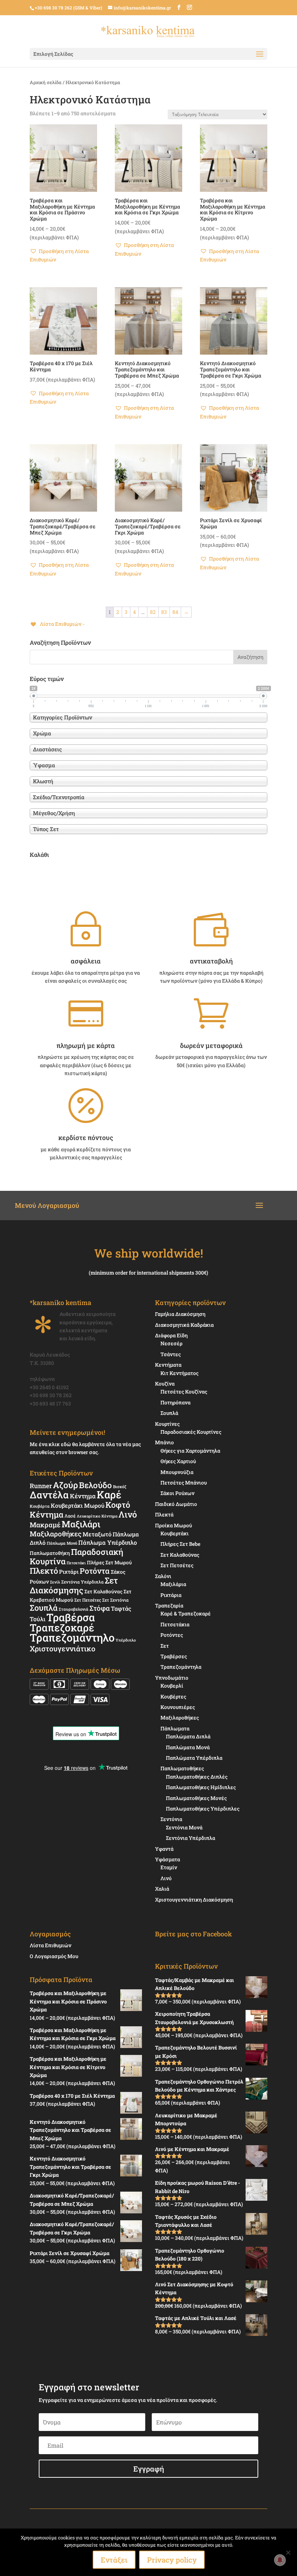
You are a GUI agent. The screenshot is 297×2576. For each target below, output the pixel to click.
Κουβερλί (172, 1686)
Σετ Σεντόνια (115, 1600)
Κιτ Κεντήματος (179, 1373)
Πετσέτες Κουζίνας (184, 1392)
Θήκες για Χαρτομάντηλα (190, 1451)
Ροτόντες (172, 1635)
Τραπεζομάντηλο (72, 1637)
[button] (63, 256)
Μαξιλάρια (173, 1584)
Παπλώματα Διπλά (188, 1736)
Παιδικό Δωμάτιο (176, 1504)
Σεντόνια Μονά (184, 1827)
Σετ (165, 1646)
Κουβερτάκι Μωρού (78, 1505)
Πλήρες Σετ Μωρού (109, 1562)
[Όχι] (288, 2552)
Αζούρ (65, 1485)
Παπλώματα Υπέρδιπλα (194, 1758)
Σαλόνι (163, 1576)
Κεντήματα (168, 1365)
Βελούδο (95, 1485)
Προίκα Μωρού (173, 1525)
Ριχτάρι (69, 1572)
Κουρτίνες (167, 1424)
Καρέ (109, 1495)
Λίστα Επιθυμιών (51, 1945)
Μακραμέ (45, 1525)
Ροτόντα (95, 1571)
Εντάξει (114, 2560)
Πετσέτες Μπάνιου (184, 1483)
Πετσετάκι (76, 1563)
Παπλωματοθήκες (182, 1768)
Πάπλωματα (175, 1728)
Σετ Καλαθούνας (103, 1592)
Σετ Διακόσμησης (74, 1585)
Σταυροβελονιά (74, 1609)
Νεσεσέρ (171, 1343)
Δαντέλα (49, 1495)
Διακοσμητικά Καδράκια (184, 1325)
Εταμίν (169, 1867)
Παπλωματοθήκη (50, 1553)
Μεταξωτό (97, 1534)
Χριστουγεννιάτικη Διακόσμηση (194, 1900)
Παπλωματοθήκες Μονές (196, 1798)
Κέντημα (83, 1496)
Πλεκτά (164, 1514)
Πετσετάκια (175, 1624)
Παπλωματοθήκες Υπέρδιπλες (203, 1809)
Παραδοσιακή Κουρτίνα (76, 1556)
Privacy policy (172, 2560)
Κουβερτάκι (175, 1533)
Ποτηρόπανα (175, 1402)
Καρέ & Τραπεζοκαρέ (186, 1613)
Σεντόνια (171, 1819)
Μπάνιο (164, 1442)
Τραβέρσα (71, 1617)
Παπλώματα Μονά (188, 1747)
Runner (41, 1486)
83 (164, 612)
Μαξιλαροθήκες (56, 1534)
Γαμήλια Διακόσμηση (180, 1314)
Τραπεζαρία (169, 1605)
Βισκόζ (120, 1487)
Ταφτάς (121, 1608)
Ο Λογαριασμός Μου (54, 1956)
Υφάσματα (168, 1859)
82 (153, 612)
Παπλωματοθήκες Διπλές (197, 1777)
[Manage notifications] (280, 2560)
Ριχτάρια (171, 1595)
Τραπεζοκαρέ (62, 1628)
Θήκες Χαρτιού (178, 1461)
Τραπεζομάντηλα (181, 1667)
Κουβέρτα (40, 1506)
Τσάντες (171, 1354)
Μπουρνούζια (177, 1472)
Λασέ (70, 1516)
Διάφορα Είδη (171, 1335)
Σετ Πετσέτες (88, 1600)
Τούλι (37, 1619)
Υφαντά (164, 1849)
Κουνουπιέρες (178, 1707)
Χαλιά (162, 1889)
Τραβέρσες (174, 1656)
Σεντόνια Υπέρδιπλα (82, 1582)
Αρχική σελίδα (46, 82)
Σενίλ (55, 1582)
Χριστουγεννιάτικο (62, 1648)
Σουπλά (44, 1608)
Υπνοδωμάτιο (172, 1678)
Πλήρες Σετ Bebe (180, 1544)
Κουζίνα (165, 1384)
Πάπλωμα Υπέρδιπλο (108, 1542)
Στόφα (100, 1608)
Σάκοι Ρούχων (177, 1493)
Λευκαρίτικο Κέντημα (97, 1516)
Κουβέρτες (173, 1696)
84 (175, 612)
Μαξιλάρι (81, 1524)
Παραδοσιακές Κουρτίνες (191, 1432)
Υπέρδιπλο (126, 1640)
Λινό (128, 1514)
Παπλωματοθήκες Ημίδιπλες (201, 1787)
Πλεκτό (44, 1571)
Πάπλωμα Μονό (62, 1543)
